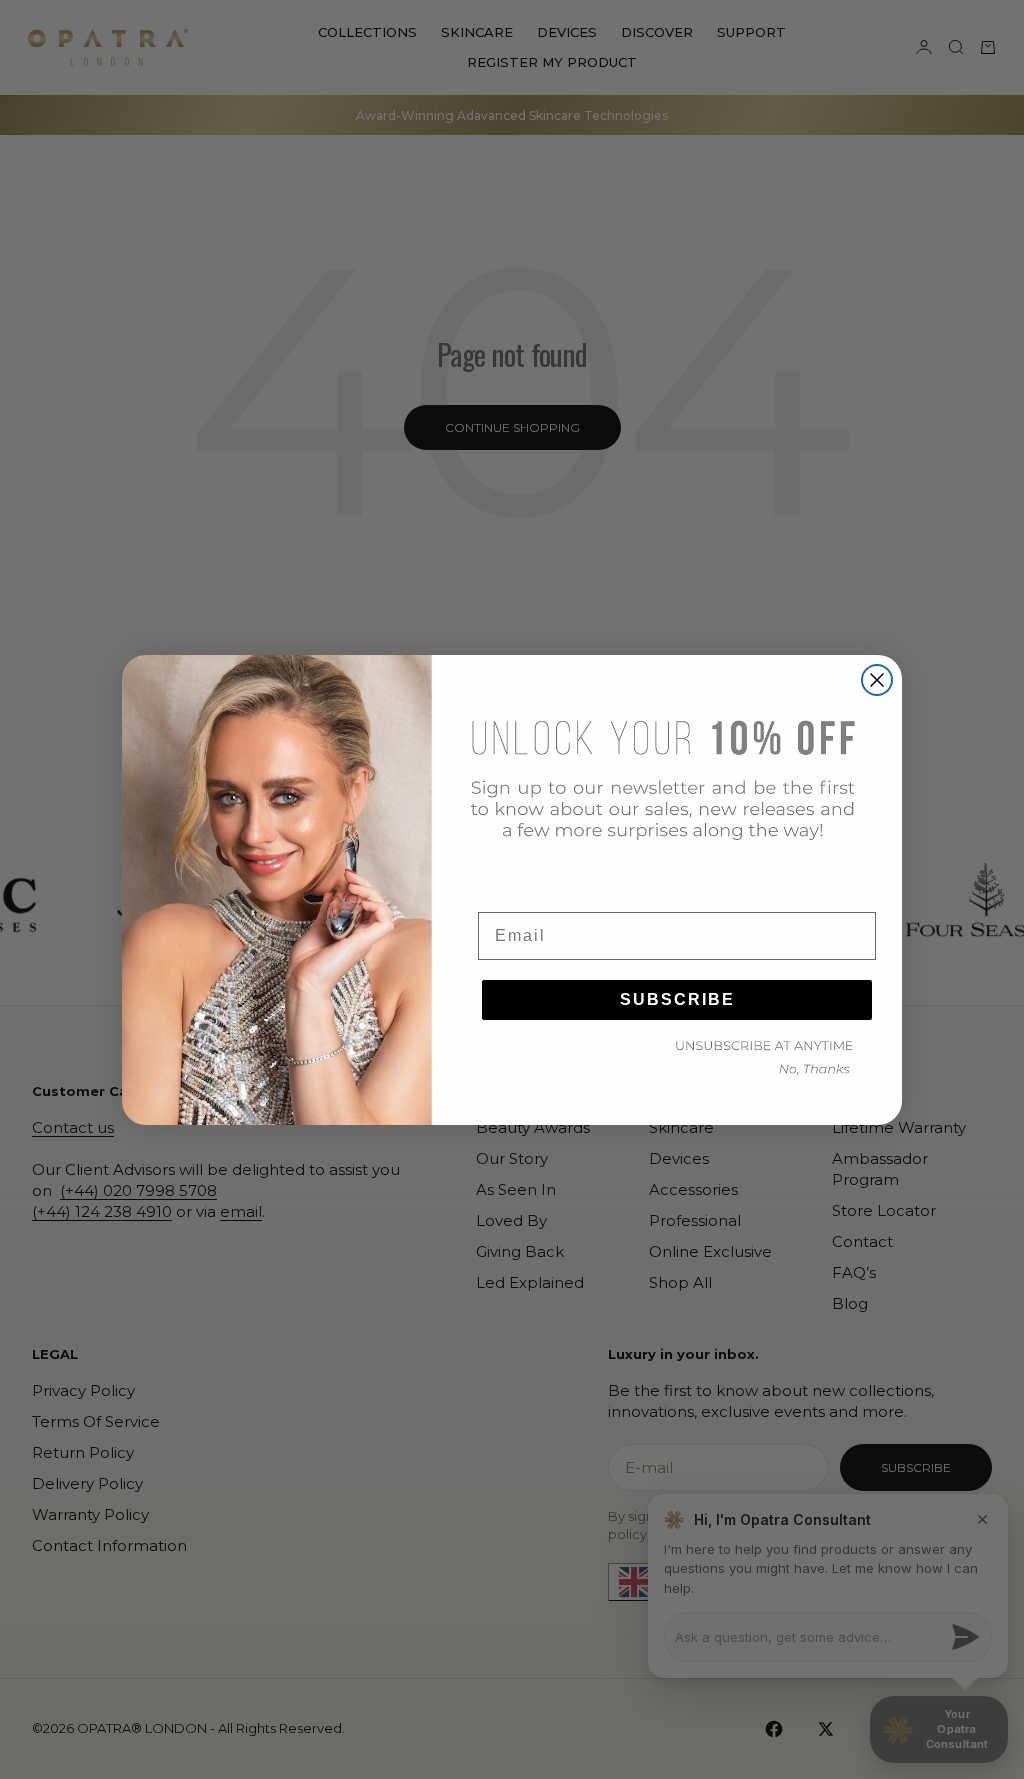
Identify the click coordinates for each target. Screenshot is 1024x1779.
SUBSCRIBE (677, 999)
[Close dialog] (877, 680)
